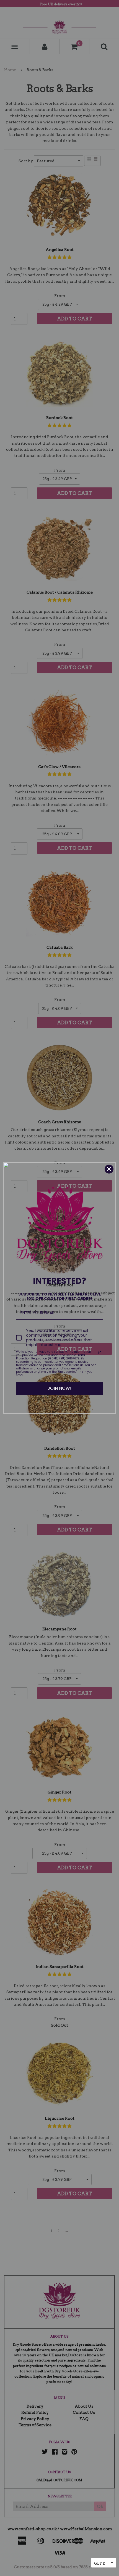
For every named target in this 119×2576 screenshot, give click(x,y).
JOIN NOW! (59, 1388)
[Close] (109, 1169)
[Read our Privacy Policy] (100, 1353)
